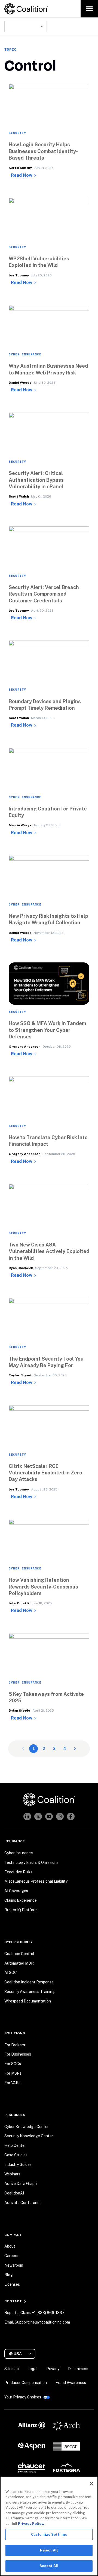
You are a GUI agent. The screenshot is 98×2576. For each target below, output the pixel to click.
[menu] (89, 9)
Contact (13, 2301)
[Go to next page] (75, 1749)
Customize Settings (49, 2534)
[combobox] (26, 26)
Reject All (49, 2550)
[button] (49, 168)
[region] (49, 2526)
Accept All (49, 2566)
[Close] (91, 2484)
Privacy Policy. (31, 2524)
